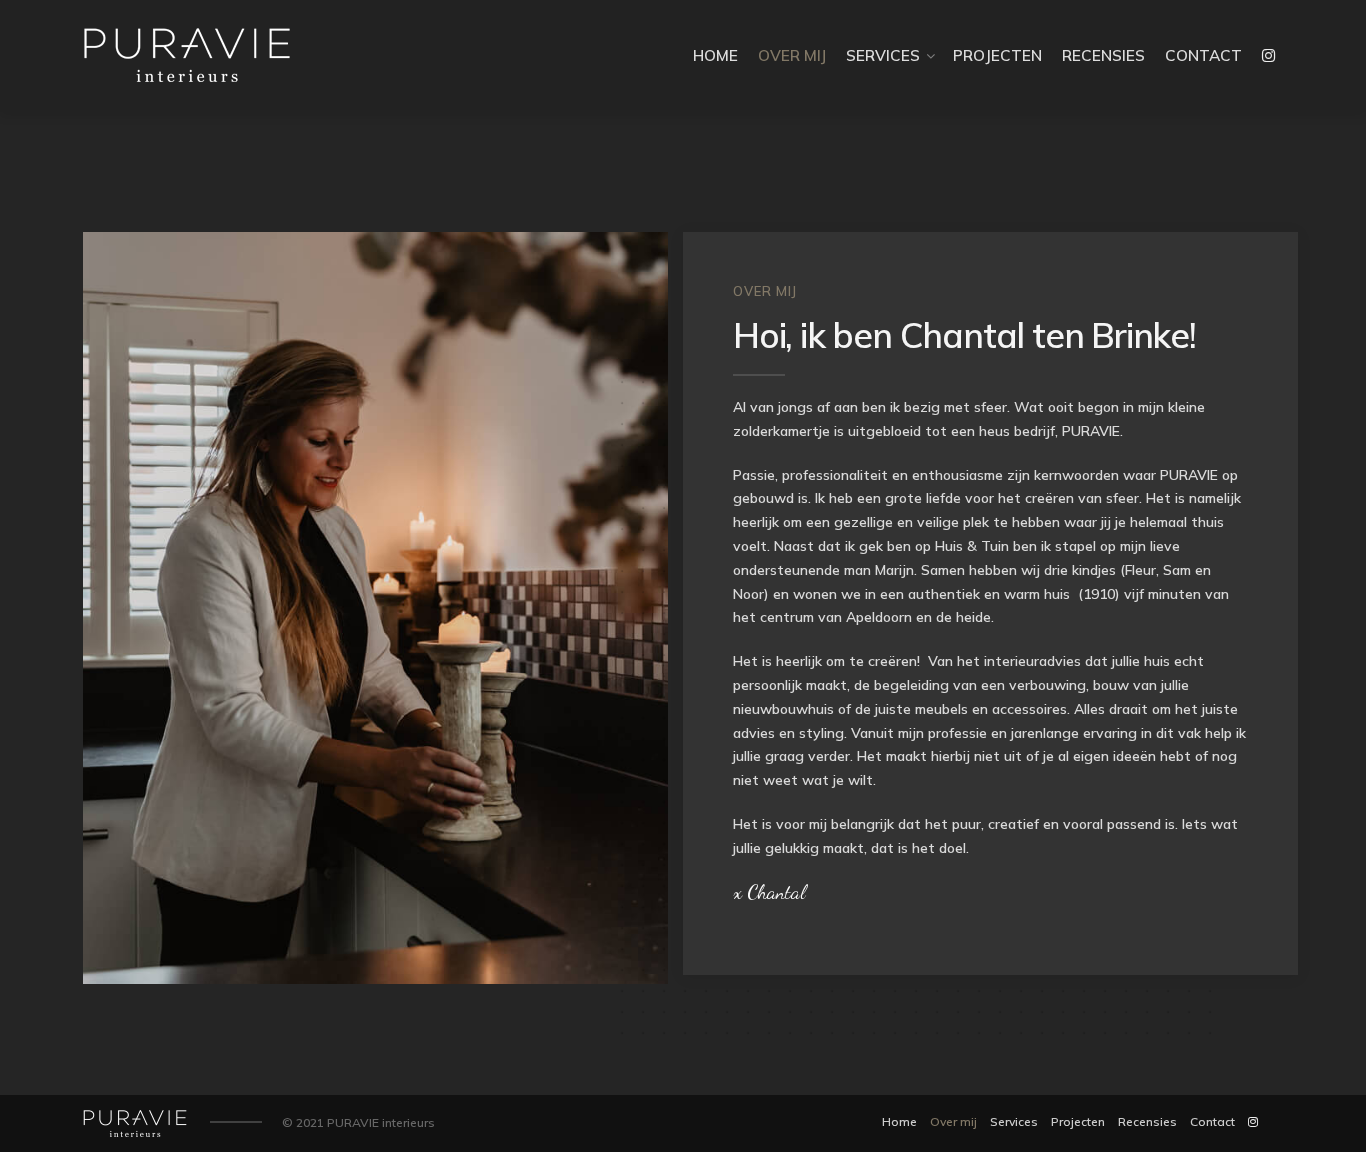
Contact (1203, 55)
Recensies (1103, 55)
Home (715, 55)
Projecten (997, 55)
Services (883, 55)
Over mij (792, 55)
